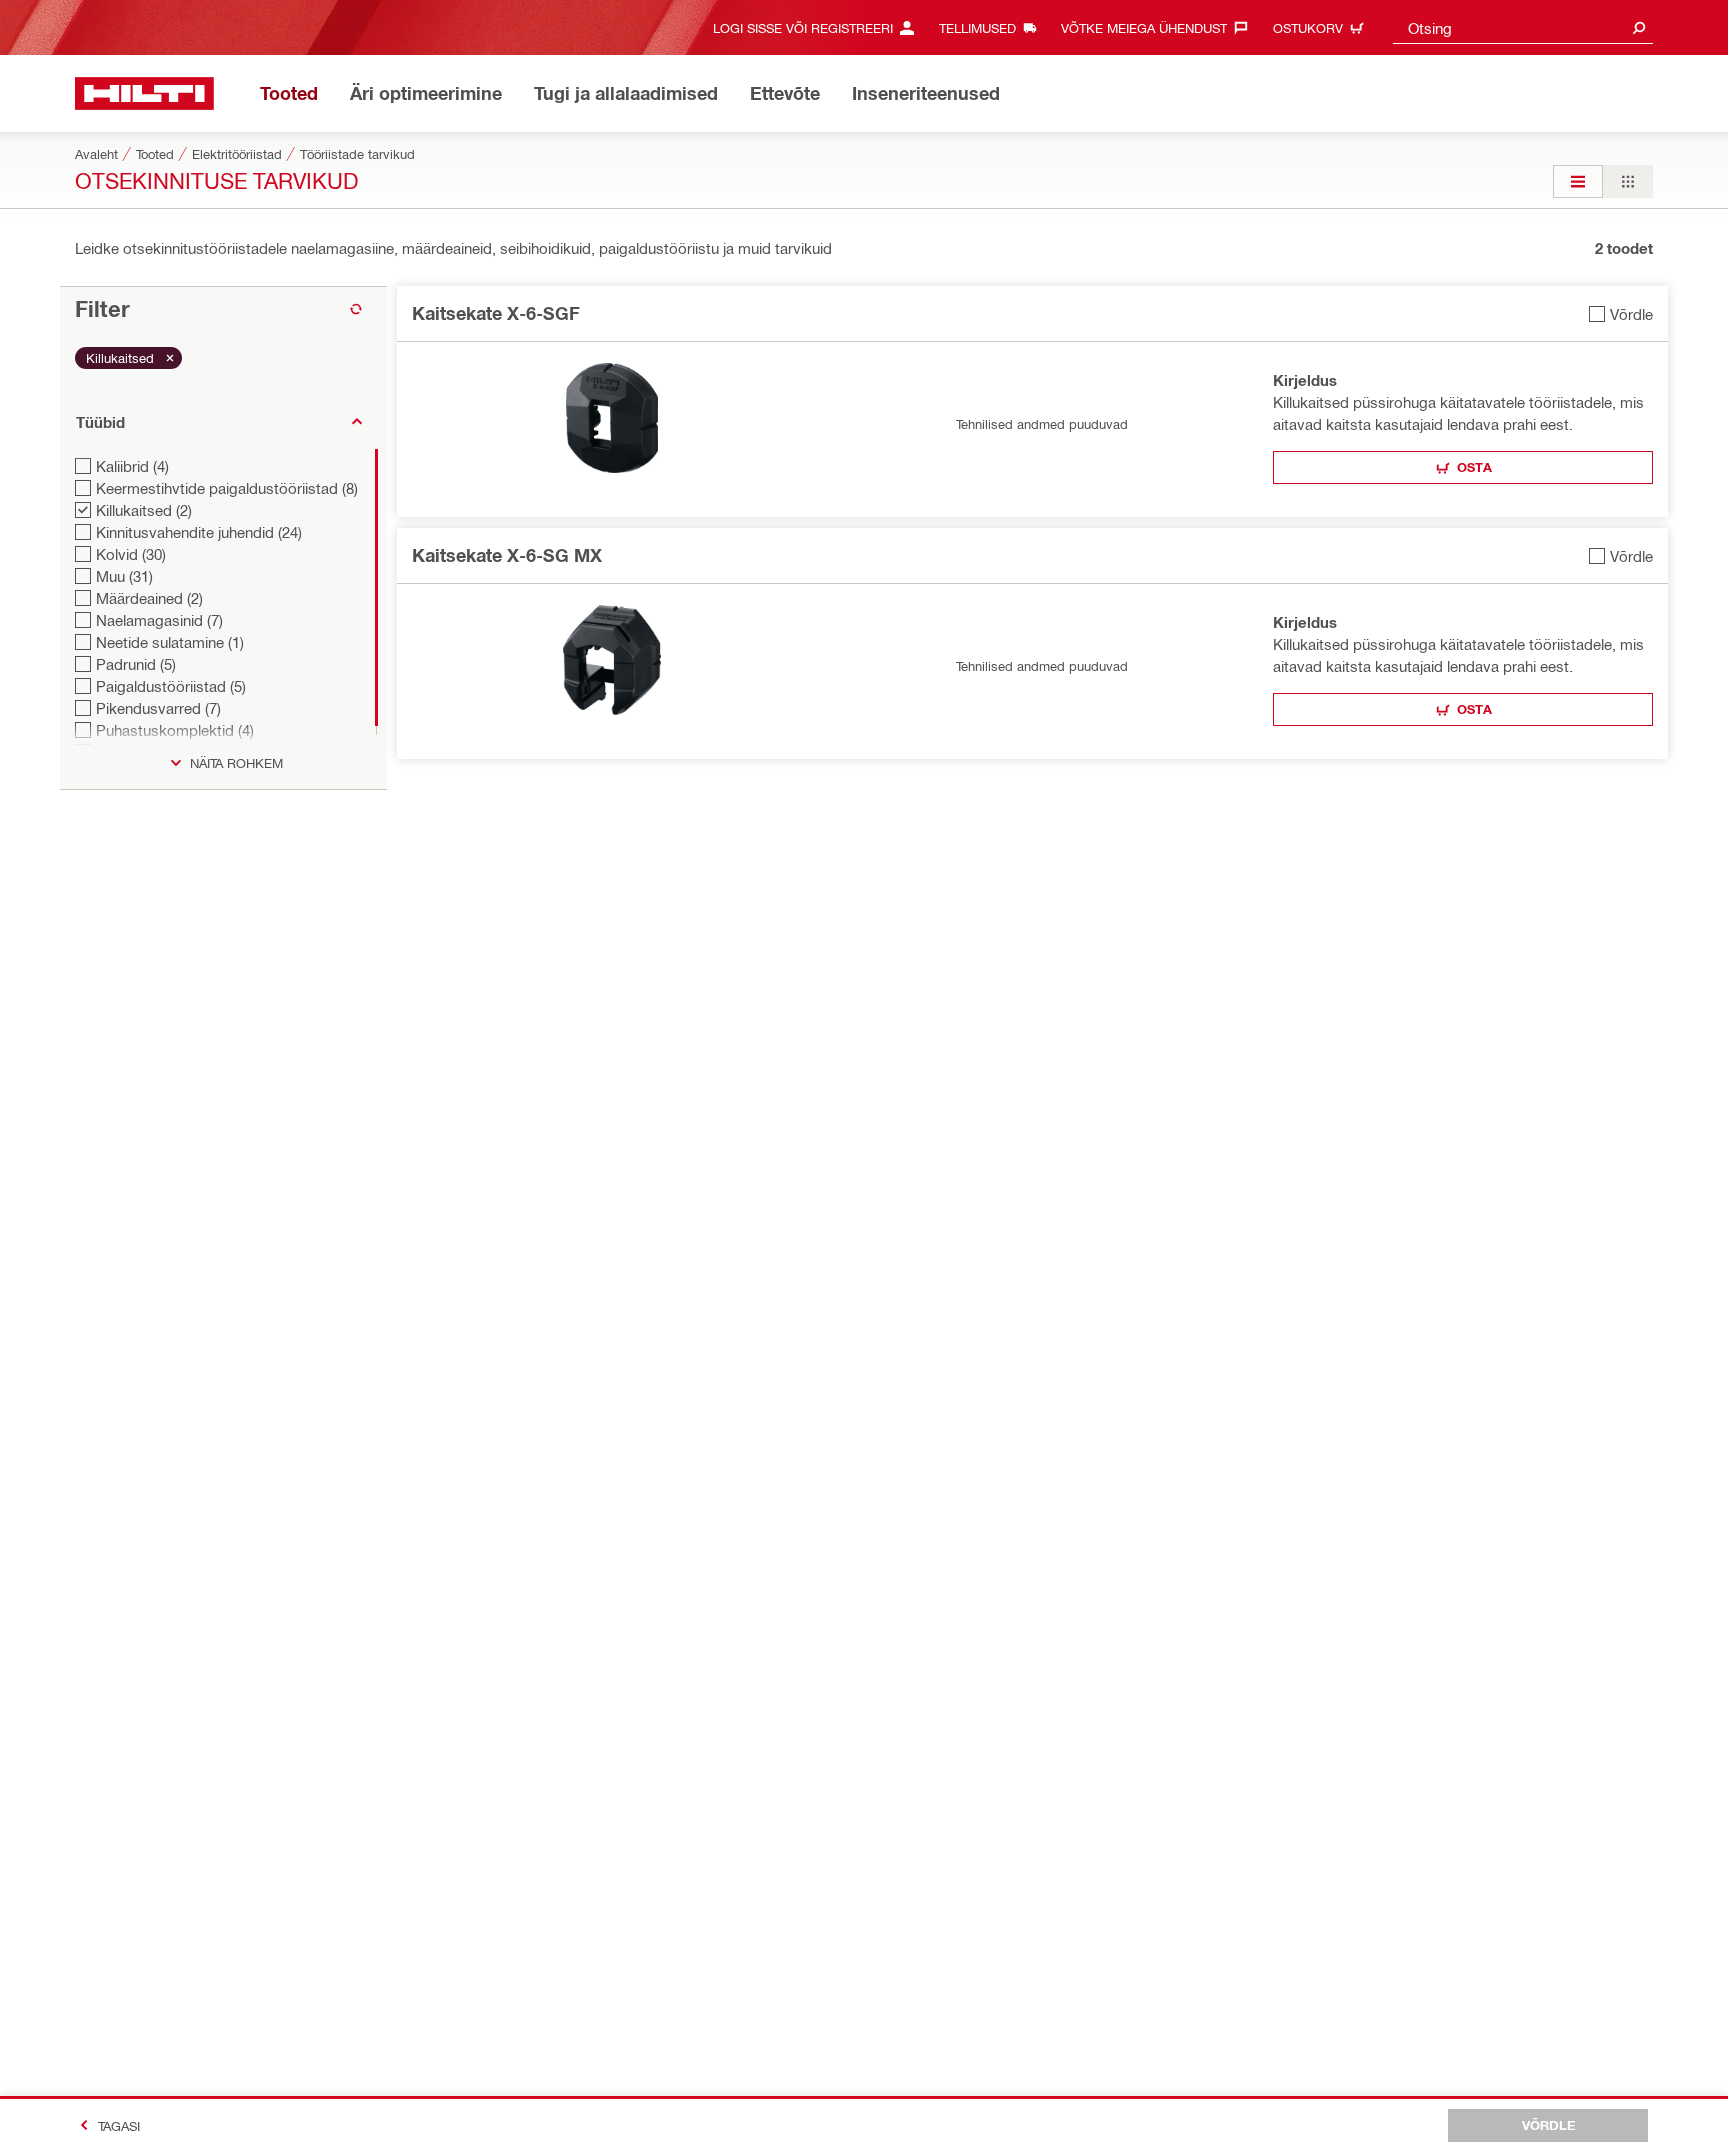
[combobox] (1523, 27)
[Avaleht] (144, 93)
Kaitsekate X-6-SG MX (507, 555)
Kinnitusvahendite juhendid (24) (199, 532)
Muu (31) (124, 576)
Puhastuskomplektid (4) (175, 730)
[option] (1578, 181)
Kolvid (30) (131, 554)
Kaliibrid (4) (132, 466)
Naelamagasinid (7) (159, 620)
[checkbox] (1621, 313)
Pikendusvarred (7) (158, 708)
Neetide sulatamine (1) (170, 642)
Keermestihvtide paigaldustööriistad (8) (227, 488)
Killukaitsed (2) (144, 510)
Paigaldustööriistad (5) (171, 686)
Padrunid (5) (136, 664)
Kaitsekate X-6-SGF (496, 313)
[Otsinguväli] (1639, 27)
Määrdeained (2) (149, 598)
